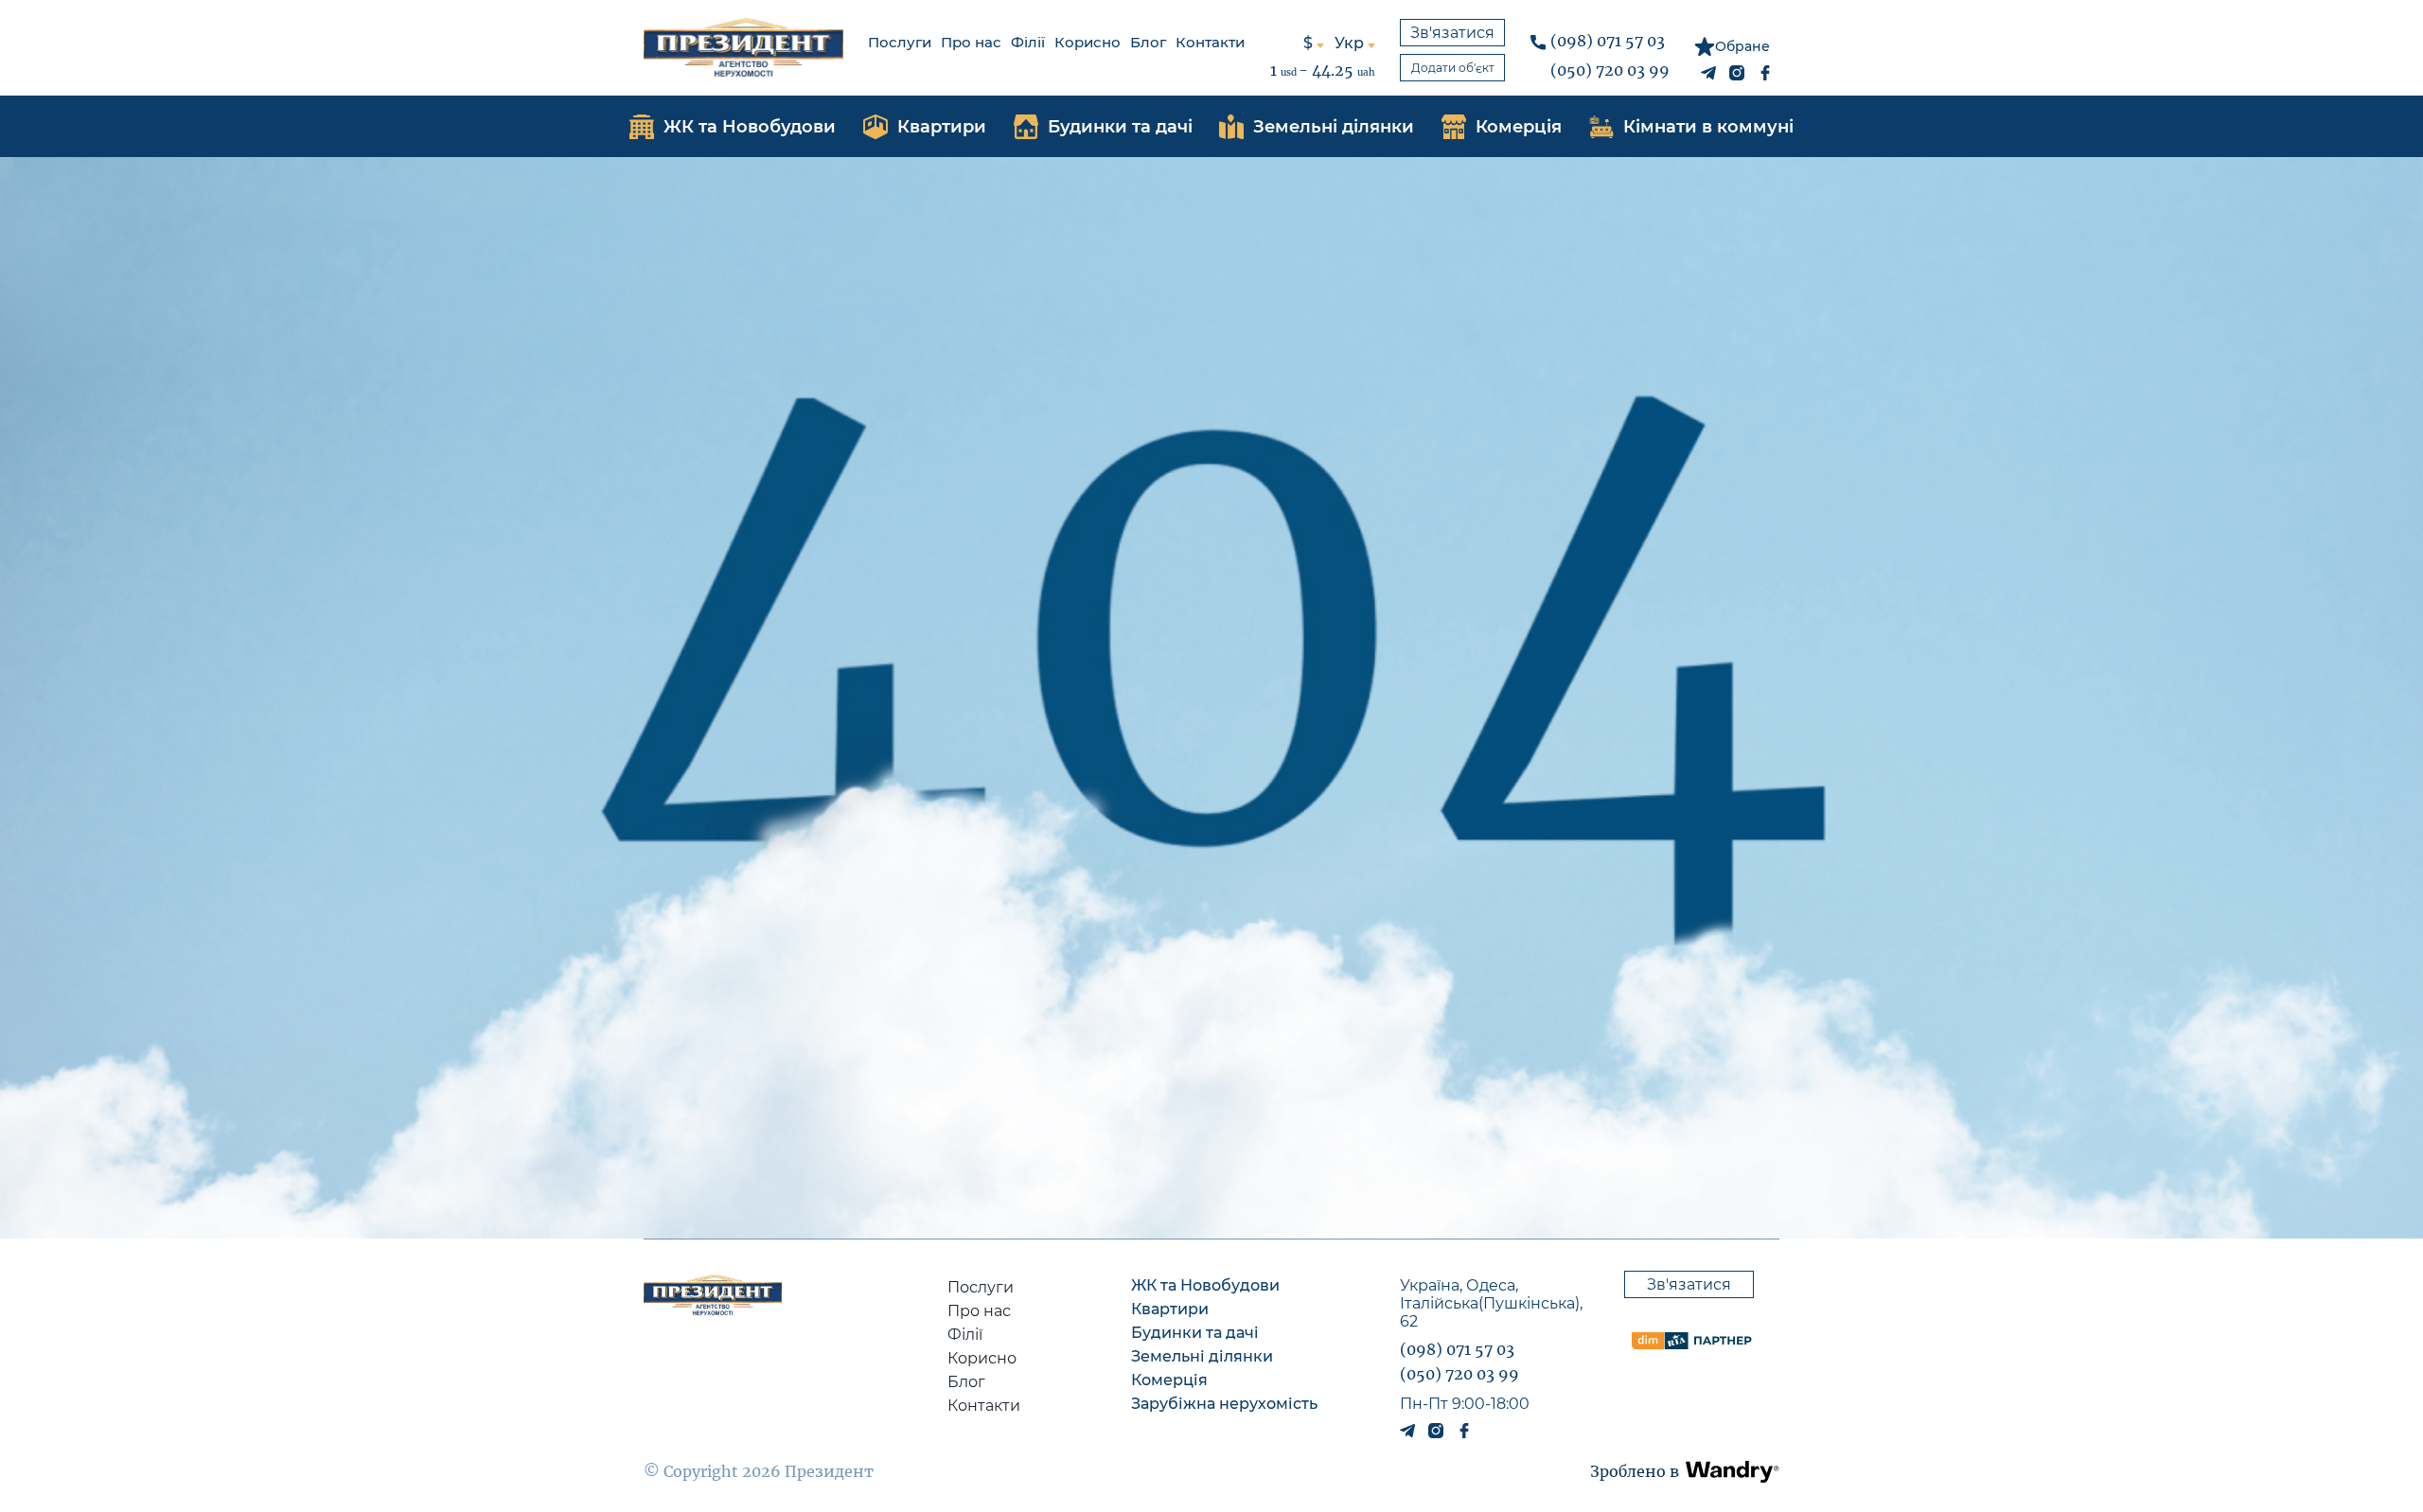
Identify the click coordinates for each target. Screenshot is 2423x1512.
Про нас (971, 42)
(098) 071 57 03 (1608, 41)
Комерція (1169, 1380)
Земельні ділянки (1202, 1356)
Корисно (1088, 42)
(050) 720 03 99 (1610, 70)
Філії (1028, 42)
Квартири (1170, 1309)
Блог (1148, 42)
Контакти (1210, 42)
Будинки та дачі (1195, 1333)
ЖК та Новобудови (1205, 1285)
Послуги (900, 42)
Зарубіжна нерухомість (1224, 1404)
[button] (1733, 1472)
